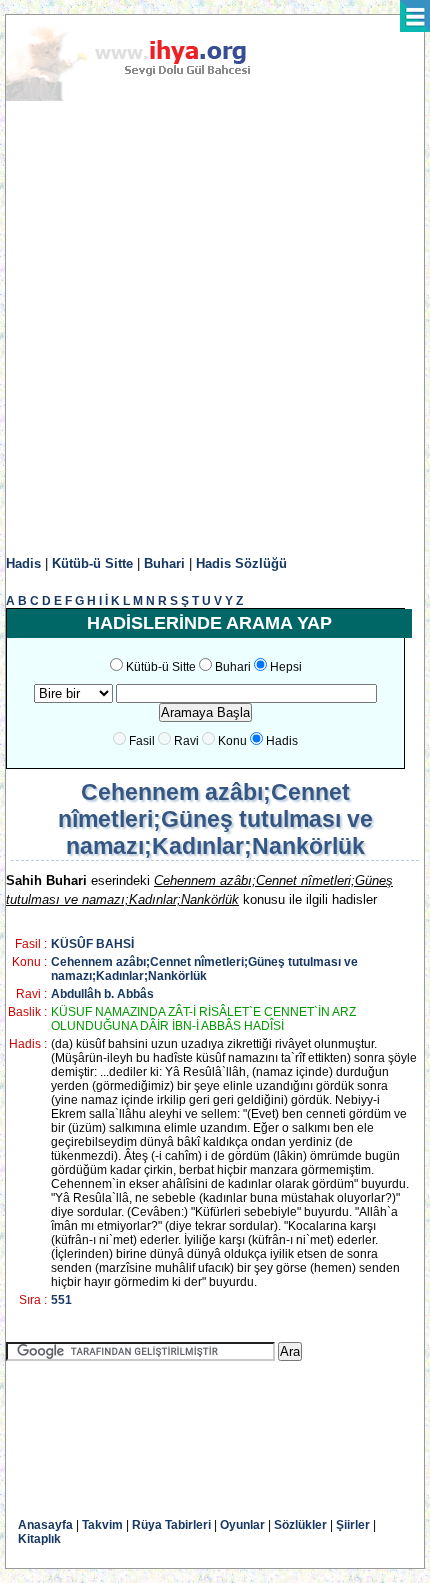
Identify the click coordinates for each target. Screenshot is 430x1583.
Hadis (23, 563)
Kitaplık (39, 1539)
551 (61, 1300)
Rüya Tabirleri (171, 1525)
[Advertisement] (215, 329)
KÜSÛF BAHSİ (92, 944)
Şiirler (353, 1525)
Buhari (164, 563)
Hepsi (286, 667)
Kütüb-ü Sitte (92, 563)
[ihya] (147, 97)
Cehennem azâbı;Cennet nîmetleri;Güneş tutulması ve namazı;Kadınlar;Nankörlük (204, 969)
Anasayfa (45, 1525)
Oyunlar (242, 1525)
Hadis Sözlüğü (241, 563)
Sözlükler (300, 1525)
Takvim (102, 1525)
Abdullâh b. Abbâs (102, 994)
